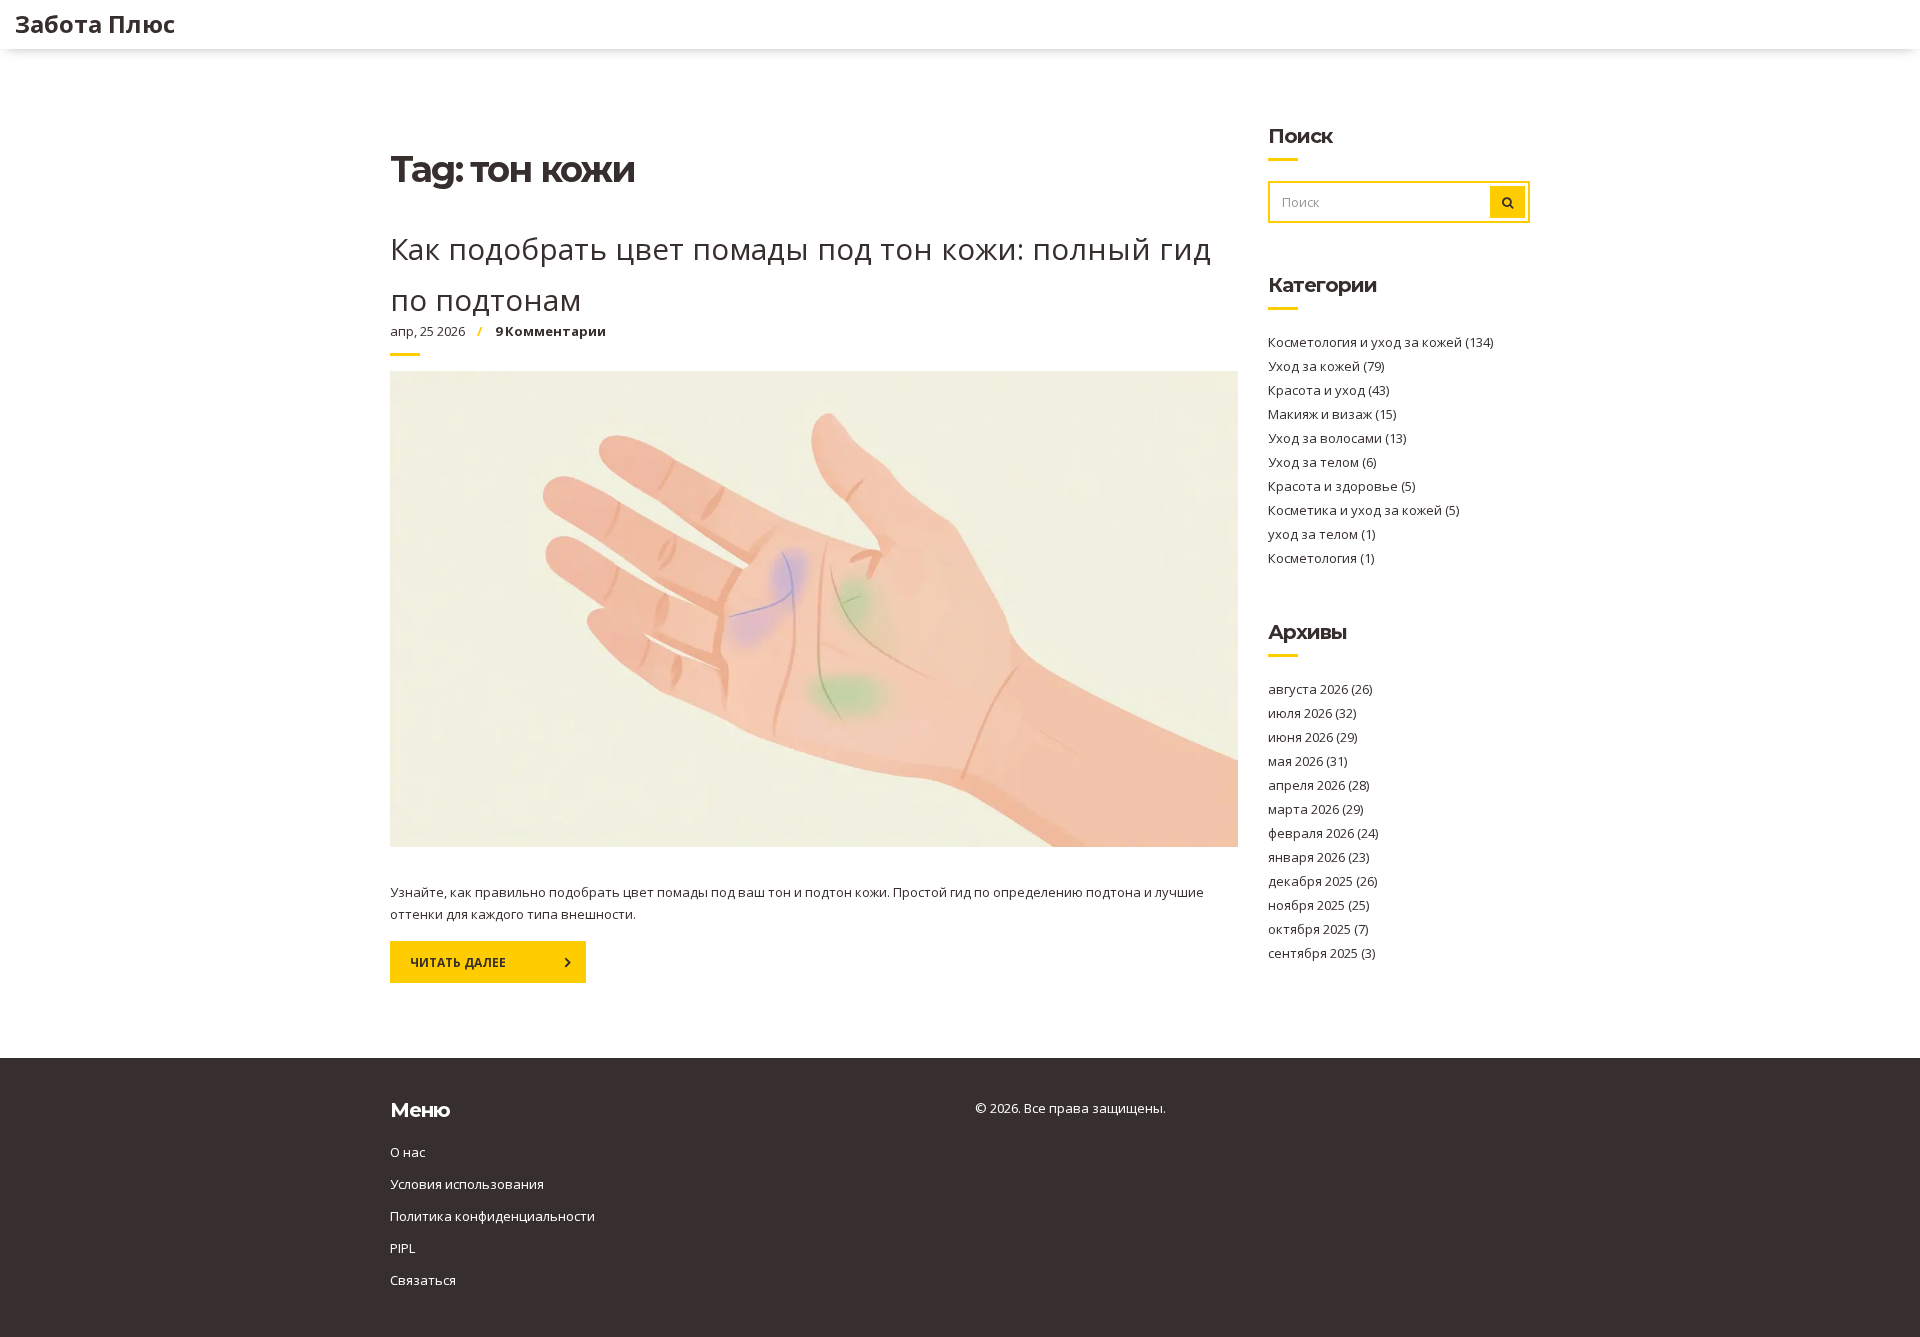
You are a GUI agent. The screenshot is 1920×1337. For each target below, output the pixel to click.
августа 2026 (1320, 689)
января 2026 (1318, 857)
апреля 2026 (1318, 785)
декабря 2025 (1322, 881)
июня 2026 (1312, 737)
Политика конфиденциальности (492, 1216)
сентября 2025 (1321, 953)
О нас (407, 1152)
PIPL (402, 1248)
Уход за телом (1322, 462)
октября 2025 (1318, 929)
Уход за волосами (1337, 438)
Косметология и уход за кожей (1380, 342)
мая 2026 (1307, 761)
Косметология (1321, 558)
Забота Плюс (95, 24)
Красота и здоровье (1341, 486)
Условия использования (467, 1184)
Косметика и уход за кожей (1363, 510)
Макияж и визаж (1332, 414)
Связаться (423, 1280)
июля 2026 (1312, 713)
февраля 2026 (1323, 833)
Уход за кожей (1326, 366)
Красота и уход (1328, 390)
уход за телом (1321, 534)
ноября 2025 (1318, 905)
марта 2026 (1315, 809)
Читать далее (458, 962)
